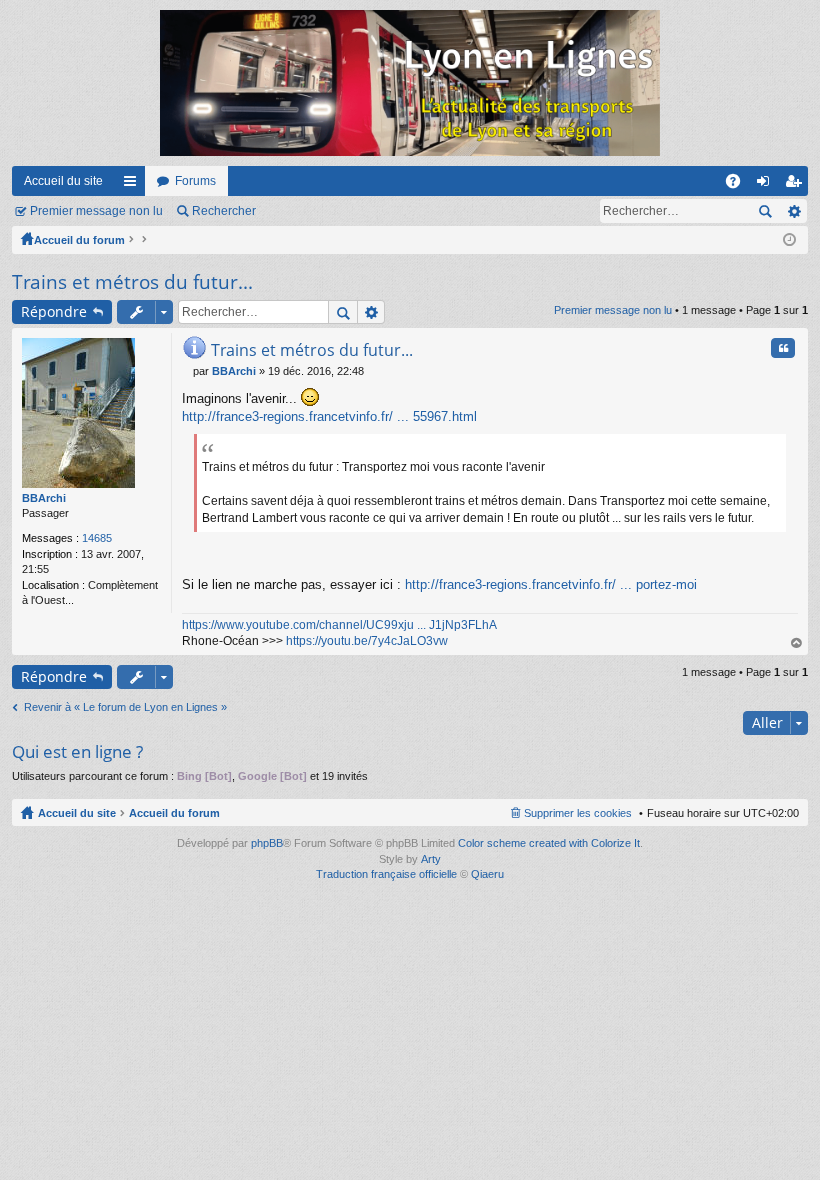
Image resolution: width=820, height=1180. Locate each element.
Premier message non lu (96, 211)
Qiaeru (487, 874)
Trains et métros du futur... (132, 282)
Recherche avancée (793, 211)
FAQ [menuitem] (739, 185)
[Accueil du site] (410, 83)
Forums (195, 181)
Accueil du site (63, 181)
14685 (97, 538)
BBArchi (44, 498)
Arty (431, 859)
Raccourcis (134, 185)
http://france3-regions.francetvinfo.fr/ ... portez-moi (551, 584)
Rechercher (224, 211)
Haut (797, 643)
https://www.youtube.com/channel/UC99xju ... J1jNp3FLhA (339, 625)
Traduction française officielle (386, 874)
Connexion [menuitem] (767, 185)
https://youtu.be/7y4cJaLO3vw (367, 641)
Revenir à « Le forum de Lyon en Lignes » (125, 707)
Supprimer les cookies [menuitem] (578, 813)
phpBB (267, 843)
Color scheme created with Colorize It (549, 843)
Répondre (54, 311)
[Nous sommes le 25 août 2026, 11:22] (789, 240)
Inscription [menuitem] (797, 185)
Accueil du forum (79, 240)
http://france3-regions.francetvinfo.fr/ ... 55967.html (329, 416)
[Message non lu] (187, 371)
